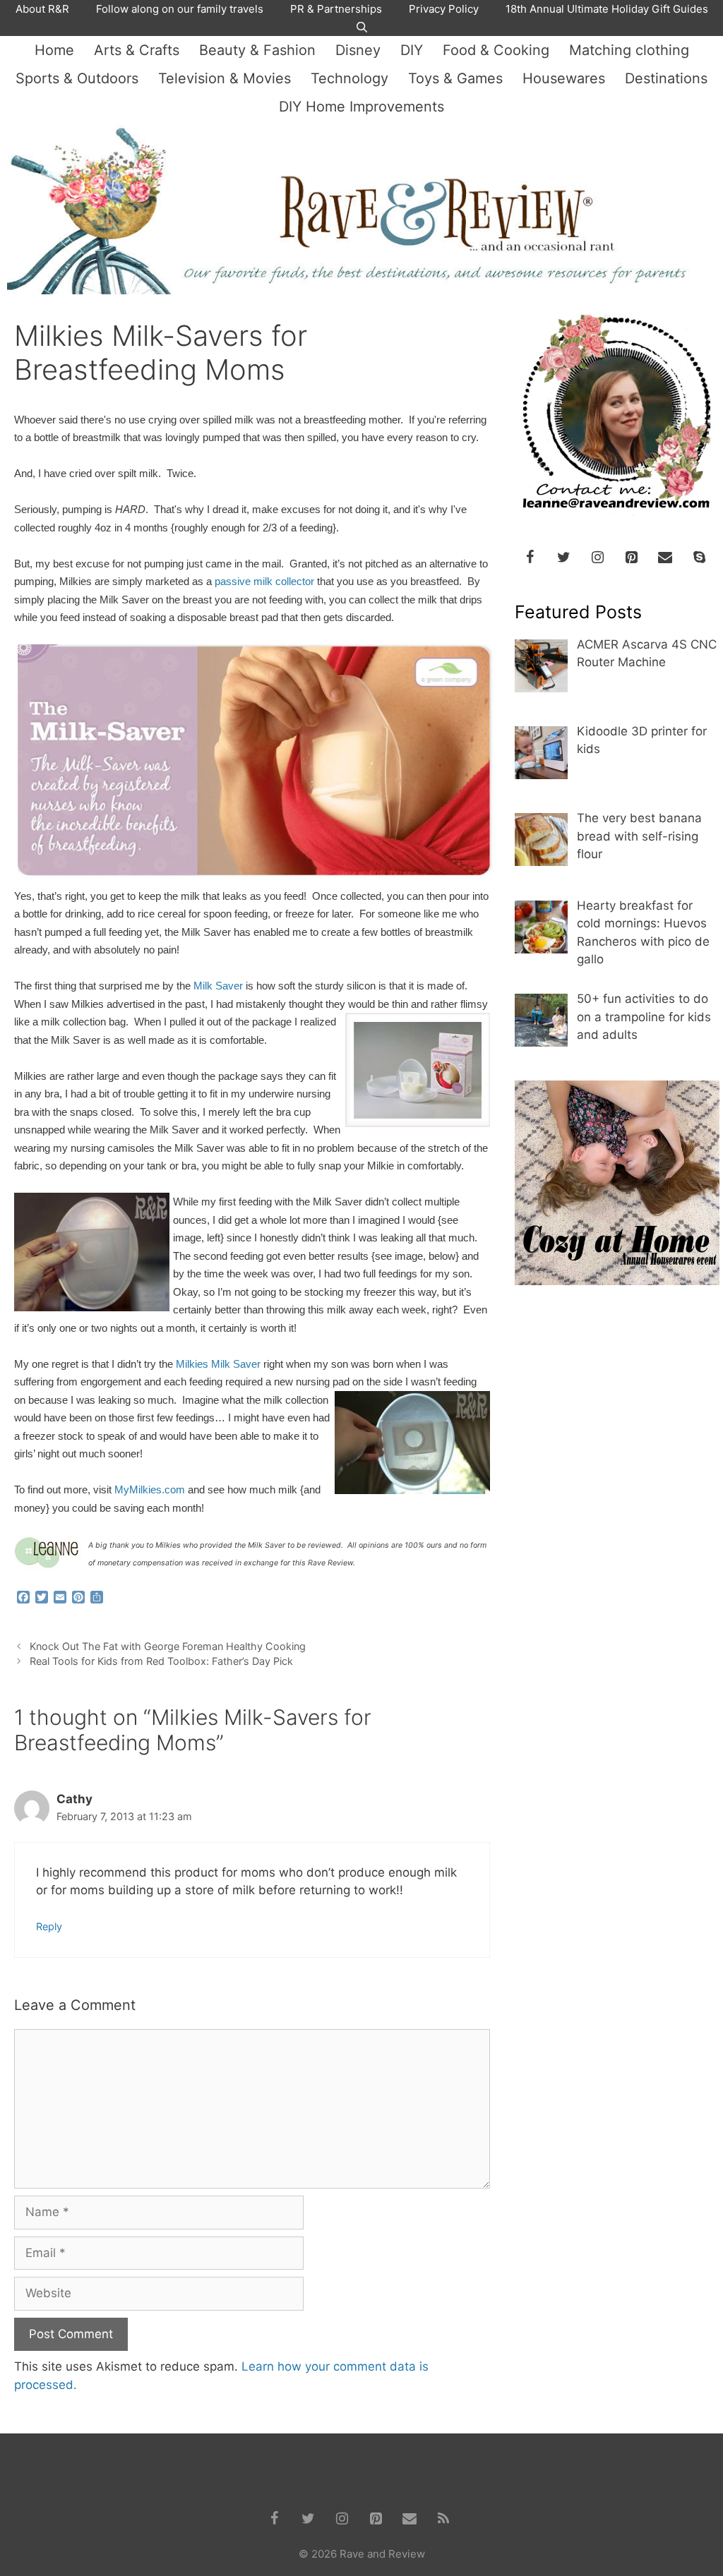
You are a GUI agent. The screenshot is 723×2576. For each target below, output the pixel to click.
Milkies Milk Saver (218, 1364)
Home (54, 50)
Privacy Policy (444, 9)
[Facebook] (530, 558)
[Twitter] (563, 558)
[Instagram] (597, 558)
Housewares (564, 78)
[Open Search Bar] (361, 28)
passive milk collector (264, 582)
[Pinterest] (631, 558)
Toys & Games (455, 78)
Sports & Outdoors (77, 78)
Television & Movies (225, 78)
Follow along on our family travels (180, 9)
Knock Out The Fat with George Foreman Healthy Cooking (168, 1646)
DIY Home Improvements (361, 107)
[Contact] (665, 558)
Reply (49, 1926)
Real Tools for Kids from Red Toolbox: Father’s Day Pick (161, 1661)
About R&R (42, 9)
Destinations (666, 78)
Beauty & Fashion (257, 50)
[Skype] (699, 558)
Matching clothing (629, 50)
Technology (349, 78)
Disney (358, 50)
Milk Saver (218, 986)
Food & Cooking (496, 50)
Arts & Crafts (137, 50)
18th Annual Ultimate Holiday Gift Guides (607, 9)
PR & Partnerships (336, 9)
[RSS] (443, 2519)
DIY (412, 50)
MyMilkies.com (150, 1490)
